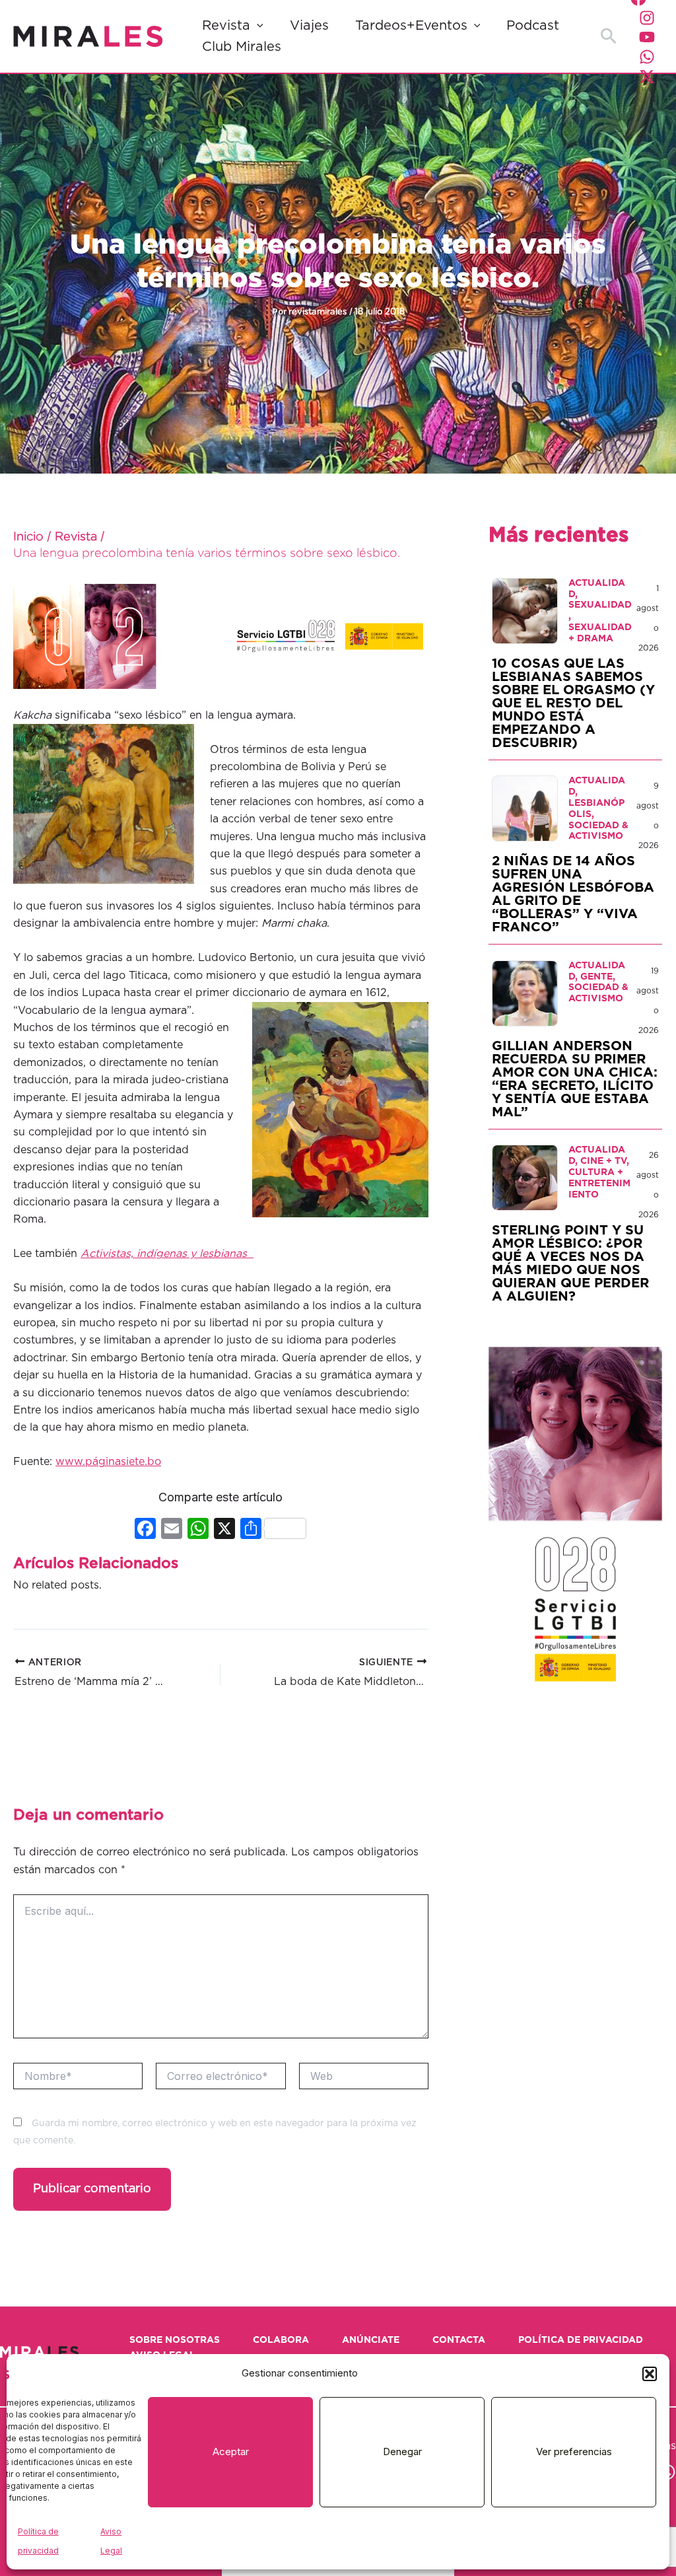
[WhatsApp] (647, 57)
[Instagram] (647, 18)
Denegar (402, 2451)
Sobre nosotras (175, 2340)
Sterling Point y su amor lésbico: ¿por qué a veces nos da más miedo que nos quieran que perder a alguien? (570, 1264)
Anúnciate (371, 2340)
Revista (226, 26)
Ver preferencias (574, 2451)
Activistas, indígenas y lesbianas (167, 1254)
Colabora (281, 2340)
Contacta (459, 2340)
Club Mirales (242, 47)
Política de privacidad (581, 2340)
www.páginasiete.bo (108, 1462)
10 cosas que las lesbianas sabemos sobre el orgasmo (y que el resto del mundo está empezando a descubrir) (573, 703)
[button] (650, 2374)
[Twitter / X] (647, 77)
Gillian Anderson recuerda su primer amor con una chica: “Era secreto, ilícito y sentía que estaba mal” (575, 1079)
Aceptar (231, 2451)
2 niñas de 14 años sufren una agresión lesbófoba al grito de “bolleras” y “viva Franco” (573, 894)
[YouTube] (647, 37)
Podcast (533, 26)
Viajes (309, 26)
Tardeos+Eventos (411, 26)
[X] (224, 1530)
